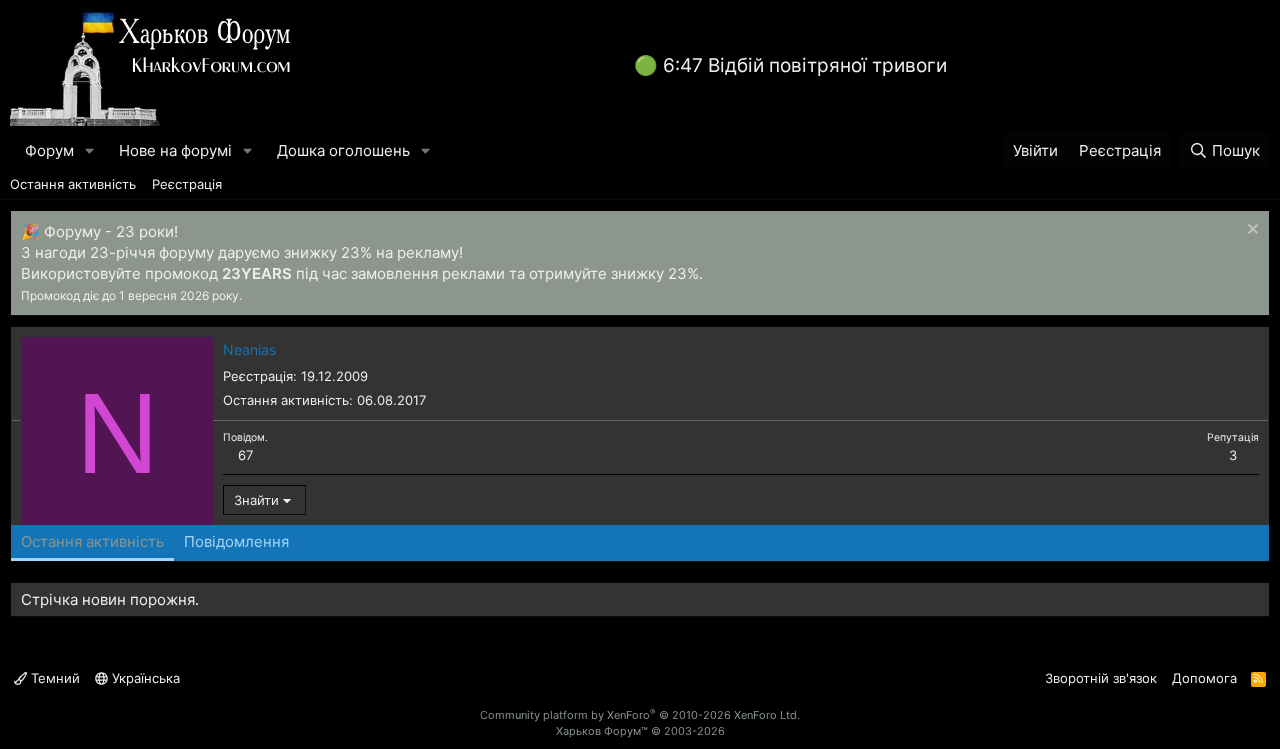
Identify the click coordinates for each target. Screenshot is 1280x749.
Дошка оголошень (343, 150)
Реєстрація (187, 184)
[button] (90, 150)
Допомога (1204, 678)
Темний (53, 678)
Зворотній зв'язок (1101, 678)
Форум (49, 150)
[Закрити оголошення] (1250, 231)
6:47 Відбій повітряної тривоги (805, 65)
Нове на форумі (175, 150)
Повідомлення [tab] (236, 541)
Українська (144, 678)
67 (245, 455)
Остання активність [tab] (92, 541)
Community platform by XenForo (640, 715)
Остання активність (73, 184)
